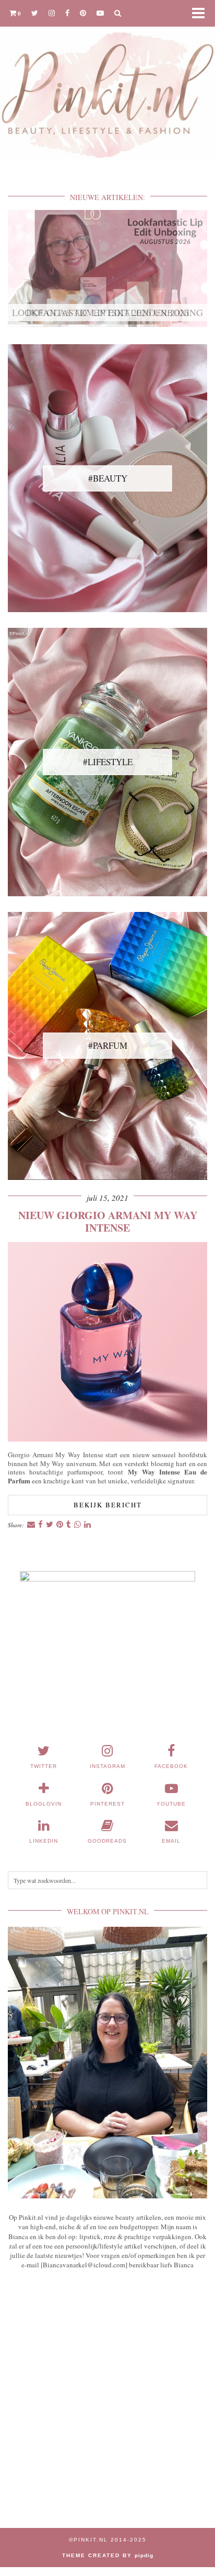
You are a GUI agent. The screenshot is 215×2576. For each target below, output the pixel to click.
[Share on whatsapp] (77, 1525)
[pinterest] (83, 13)
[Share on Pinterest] (60, 1525)
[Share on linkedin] (87, 1525)
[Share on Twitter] (50, 1525)
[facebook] (67, 13)
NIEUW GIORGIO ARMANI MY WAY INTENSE (108, 1221)
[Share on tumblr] (69, 1525)
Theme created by (108, 2555)
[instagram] (52, 13)
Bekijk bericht (108, 1505)
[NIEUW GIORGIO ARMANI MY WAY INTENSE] (107, 1439)
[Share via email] (31, 1525)
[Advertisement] (107, 2405)
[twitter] (35, 13)
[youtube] (100, 13)
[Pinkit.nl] (107, 86)
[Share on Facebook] (40, 1525)
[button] (201, 13)
